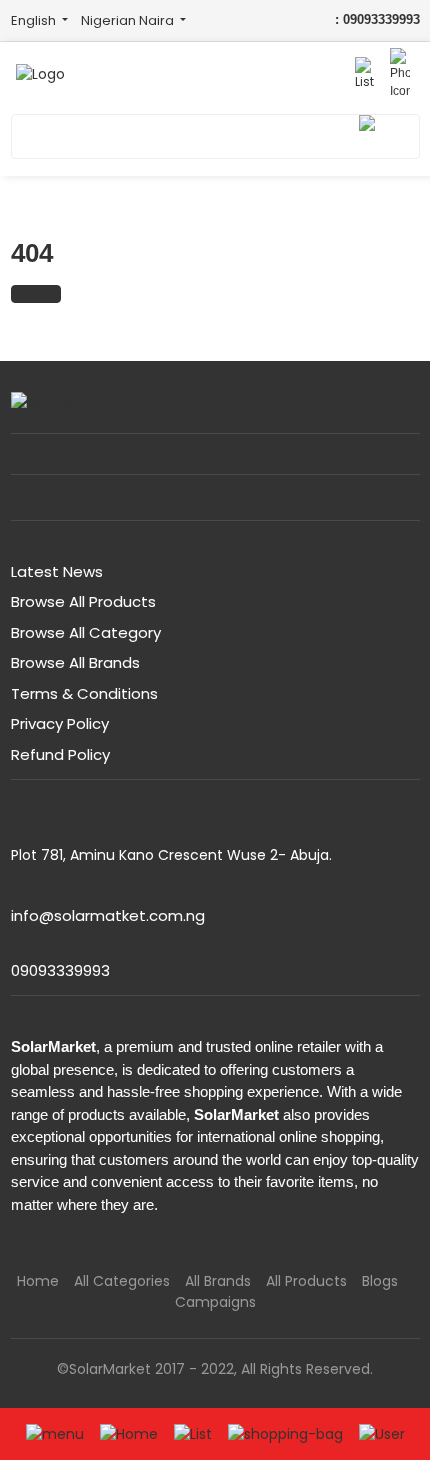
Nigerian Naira (129, 20)
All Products (306, 1281)
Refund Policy (60, 754)
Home (38, 1281)
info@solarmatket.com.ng (108, 915)
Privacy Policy (60, 723)
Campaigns (215, 1302)
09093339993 (60, 970)
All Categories (122, 1281)
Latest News (57, 571)
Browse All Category (86, 632)
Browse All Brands (75, 662)
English (35, 20)
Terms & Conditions (84, 693)
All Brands (218, 1281)
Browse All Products (83, 601)
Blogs (380, 1281)
